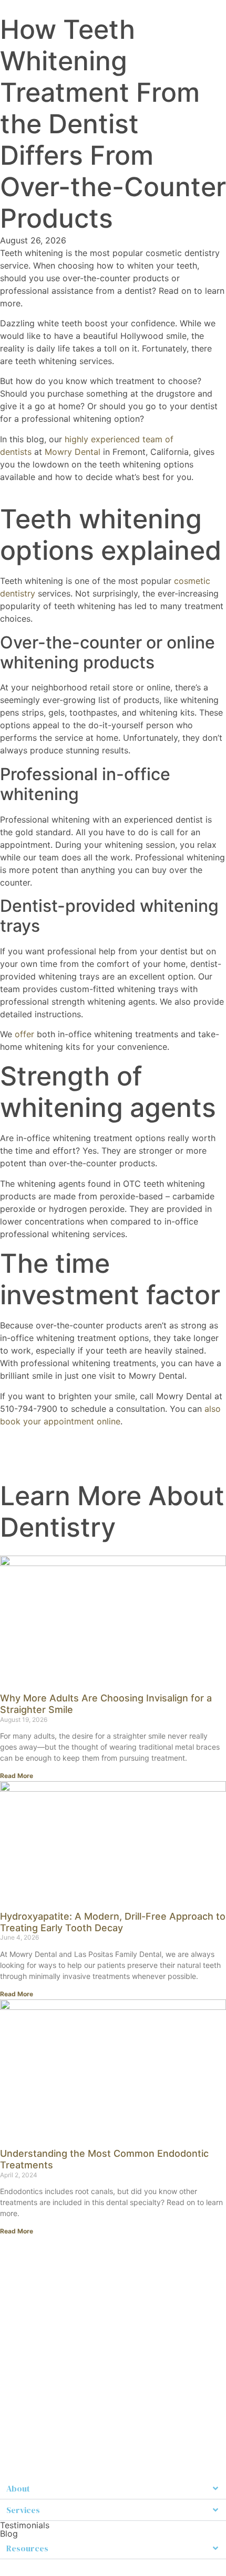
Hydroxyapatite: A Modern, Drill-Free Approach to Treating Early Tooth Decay (113, 1922)
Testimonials (25, 2525)
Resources (27, 2548)
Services (23, 2510)
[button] (113, 2489)
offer (24, 1034)
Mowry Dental (71, 452)
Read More (17, 1776)
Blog (9, 2534)
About (18, 2488)
